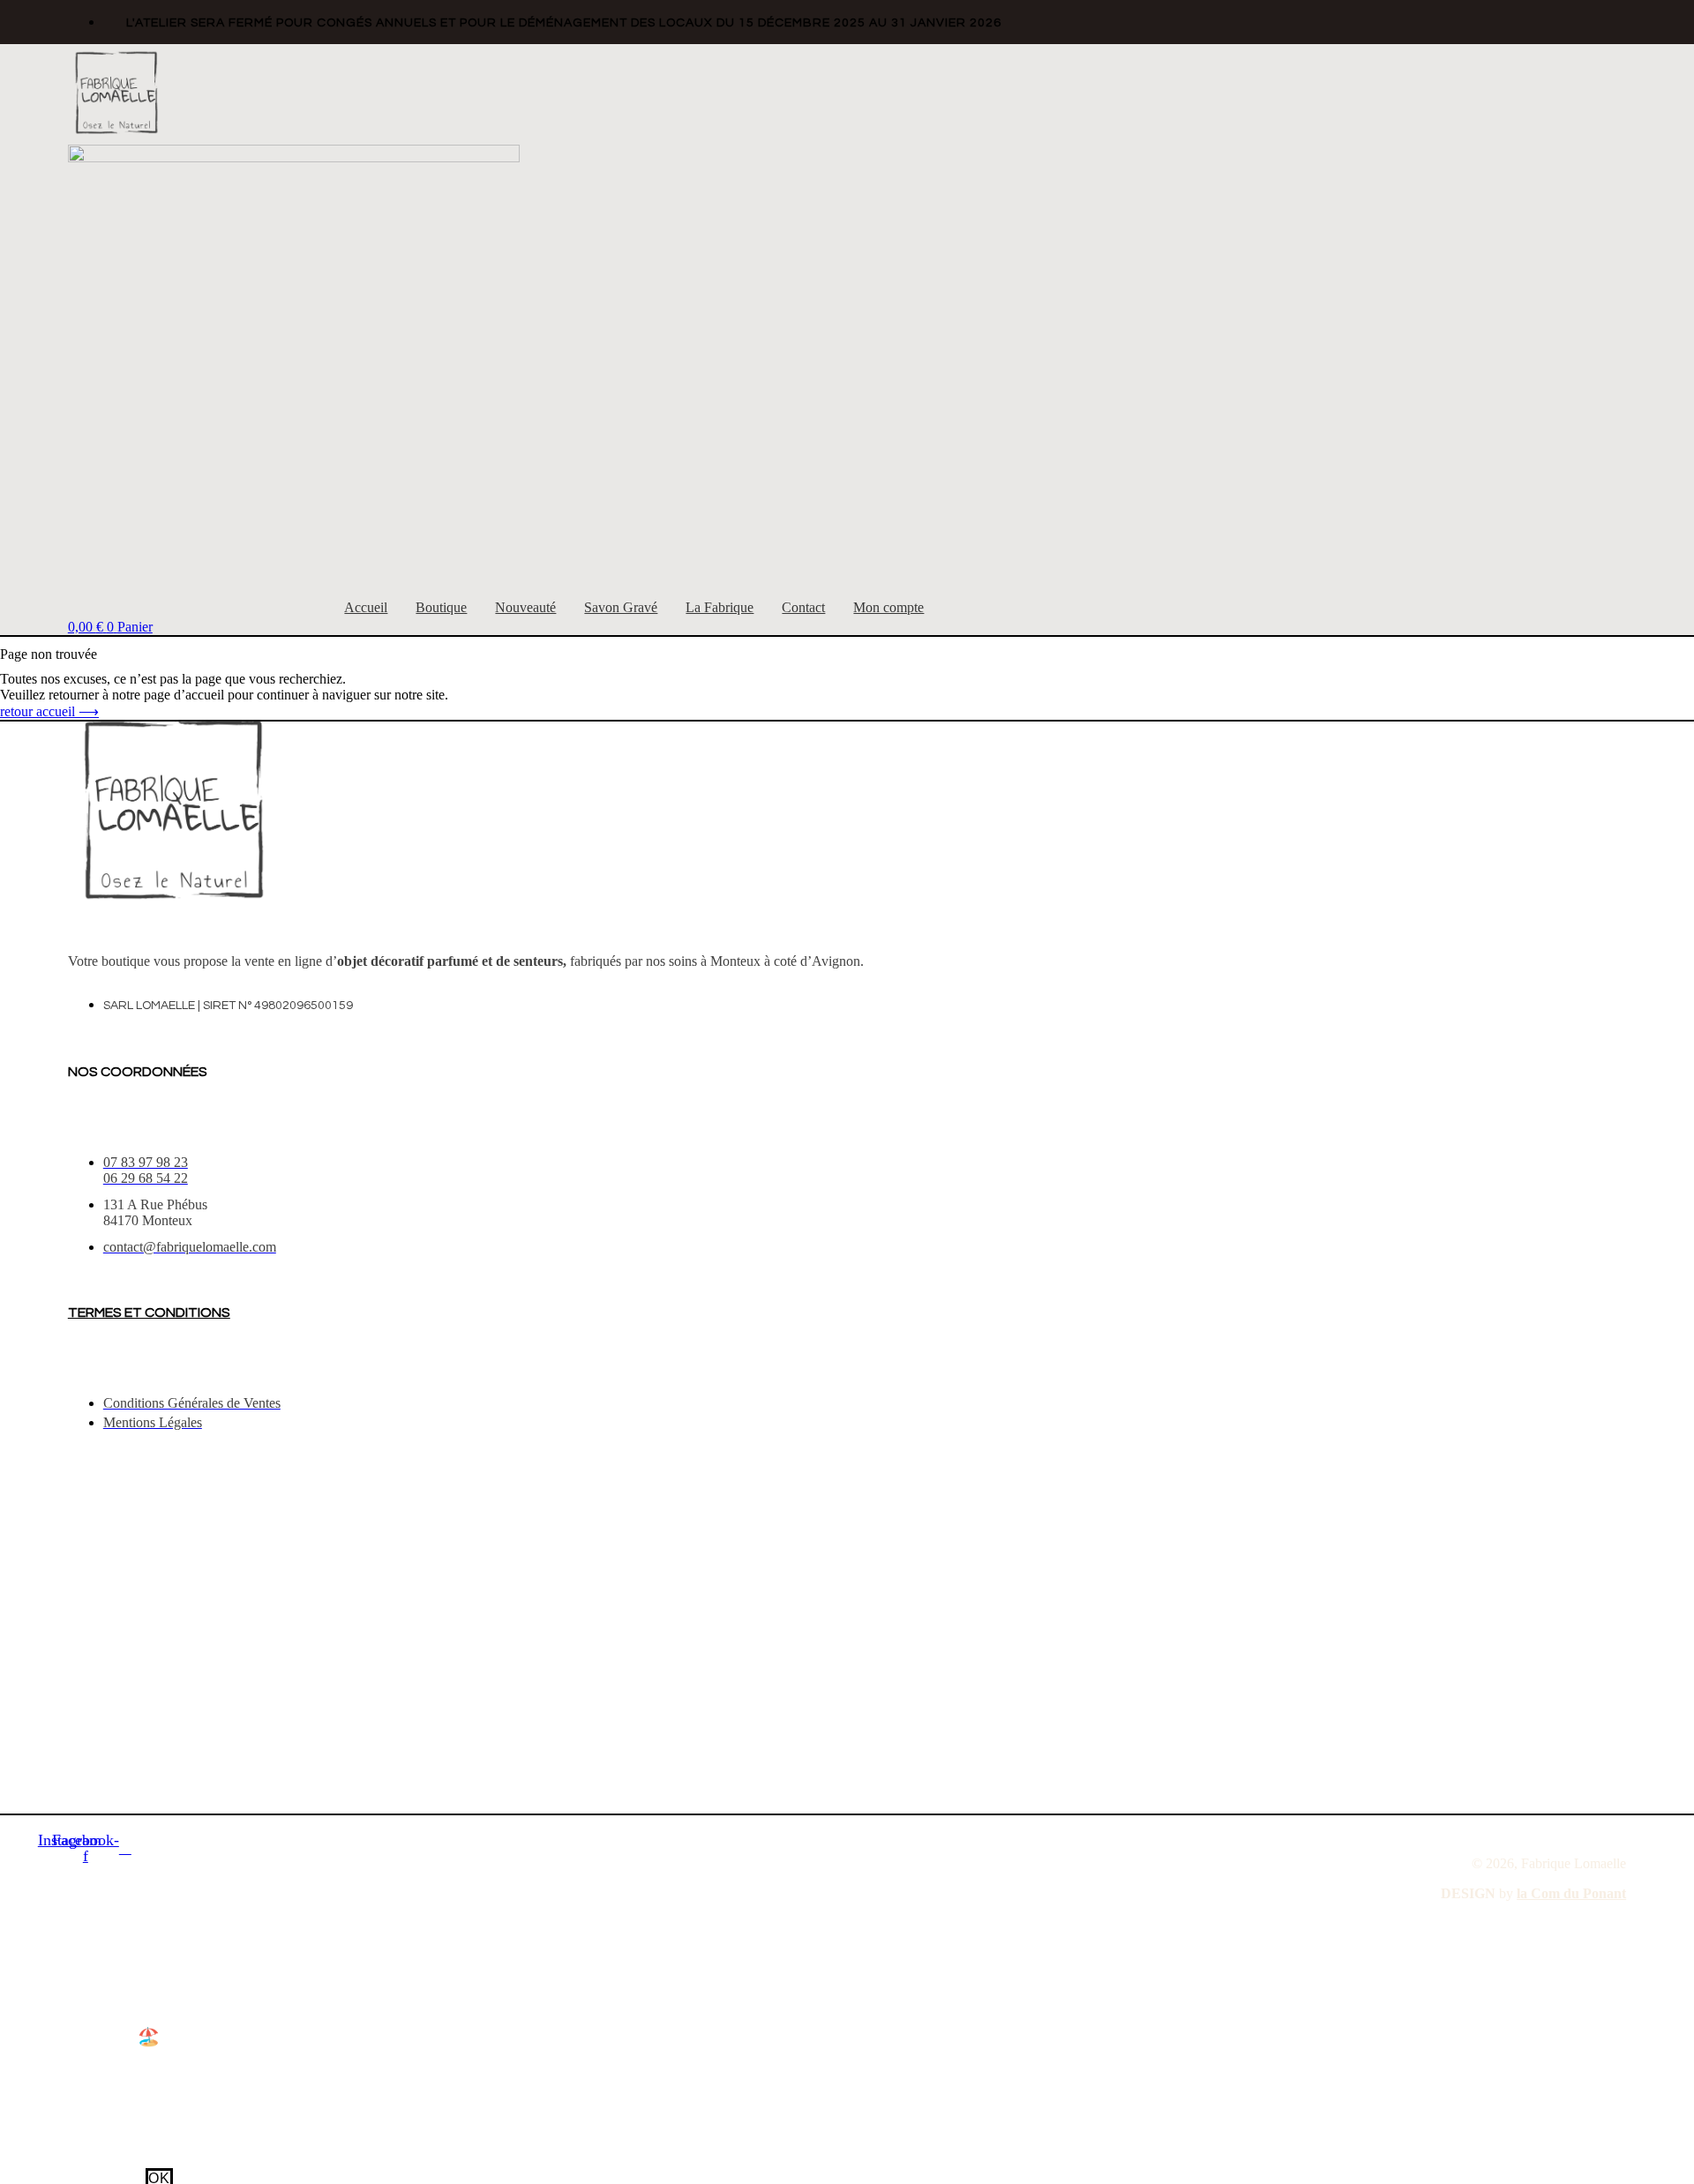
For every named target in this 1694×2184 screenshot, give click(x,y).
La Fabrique (720, 607)
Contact (803, 607)
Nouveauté (525, 607)
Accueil (366, 607)
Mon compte (888, 607)
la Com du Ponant (1571, 1893)
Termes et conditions (149, 1313)
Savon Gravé (621, 607)
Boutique (441, 607)
